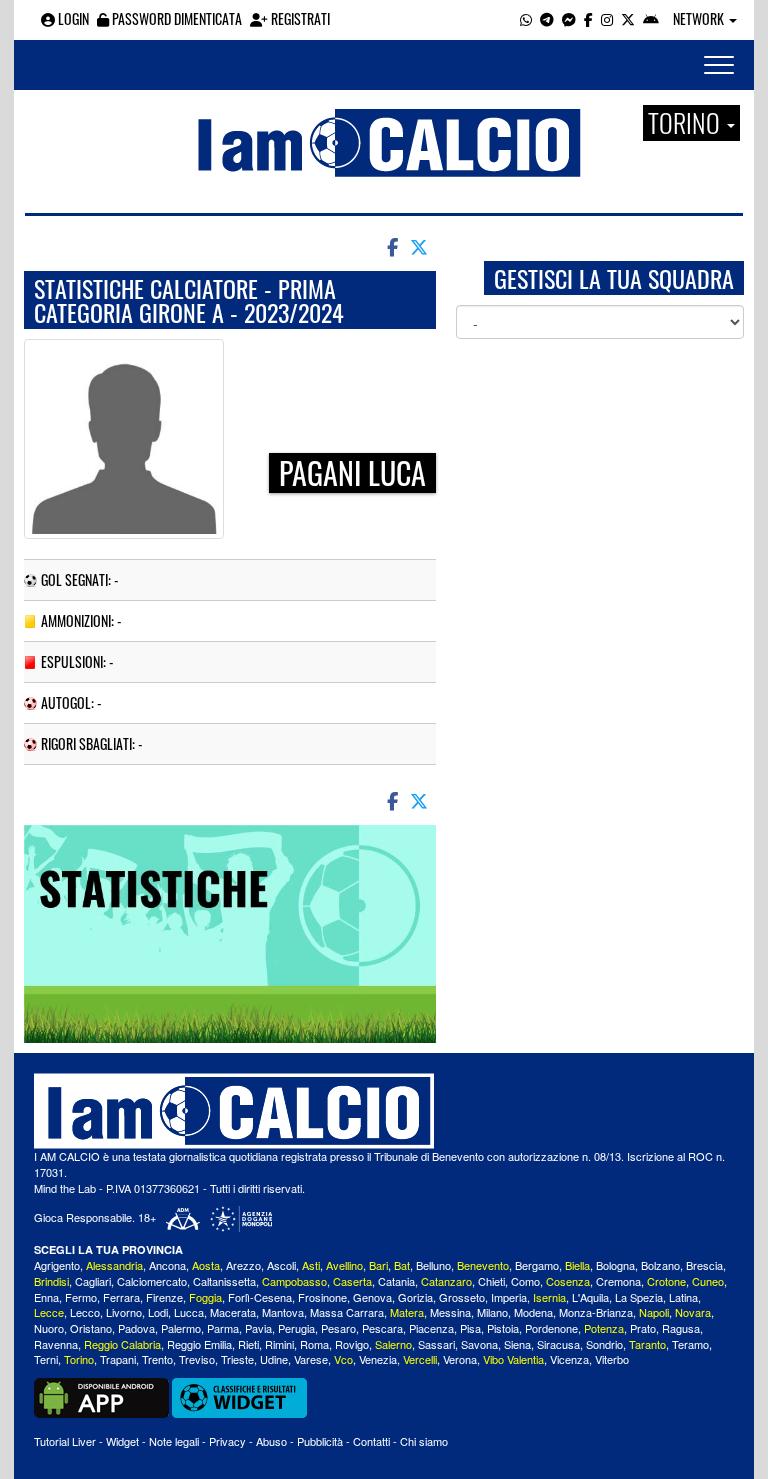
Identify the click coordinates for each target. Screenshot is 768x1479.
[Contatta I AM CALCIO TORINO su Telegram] (547, 18)
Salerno (393, 1344)
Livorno (124, 1312)
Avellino (344, 1265)
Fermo (81, 1297)
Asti (311, 1265)
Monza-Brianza (596, 1312)
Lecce (49, 1312)
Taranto (647, 1344)
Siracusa (558, 1344)
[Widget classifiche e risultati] (239, 1396)
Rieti (248, 1344)
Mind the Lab (65, 1188)
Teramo (690, 1344)
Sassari (436, 1344)
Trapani (118, 1359)
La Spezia (639, 1297)
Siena (517, 1344)
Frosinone (322, 1297)
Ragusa (681, 1328)
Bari (378, 1265)
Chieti (491, 1281)
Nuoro (49, 1328)
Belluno (433, 1265)
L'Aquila (590, 1297)
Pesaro (338, 1328)
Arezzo (243, 1265)
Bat (402, 1265)
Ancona (167, 1265)
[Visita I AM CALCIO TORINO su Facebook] (588, 18)
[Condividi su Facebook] (391, 246)
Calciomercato (152, 1281)
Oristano (91, 1328)
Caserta (352, 1281)
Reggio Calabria (122, 1344)
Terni (46, 1359)
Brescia (704, 1265)
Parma (223, 1328)
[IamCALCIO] (384, 1111)
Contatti (371, 1441)
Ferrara (121, 1297)
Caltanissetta (224, 1281)
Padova (136, 1328)
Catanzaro (446, 1281)
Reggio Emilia (199, 1344)
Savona (479, 1344)
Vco (343, 1359)
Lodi (158, 1312)
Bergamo (537, 1265)
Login (72, 18)
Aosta (206, 1265)
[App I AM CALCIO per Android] (651, 18)
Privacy (227, 1441)
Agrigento (57, 1265)
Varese (311, 1359)
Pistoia (503, 1328)
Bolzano (660, 1265)
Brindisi (51, 1281)
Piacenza (431, 1328)
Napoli (654, 1312)
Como (525, 1281)
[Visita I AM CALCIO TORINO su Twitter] (628, 18)
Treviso (197, 1359)
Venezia (378, 1359)
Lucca (189, 1312)
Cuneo (708, 1281)
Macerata (233, 1312)
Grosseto (462, 1297)
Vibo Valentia (513, 1359)
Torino (79, 1359)
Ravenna (56, 1344)
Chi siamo (424, 1441)
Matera (407, 1312)
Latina (683, 1297)
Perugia (296, 1328)
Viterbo (612, 1359)
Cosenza (568, 1281)
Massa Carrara (347, 1312)
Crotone (666, 1281)
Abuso (271, 1441)
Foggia (205, 1297)
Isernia (549, 1297)
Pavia (258, 1328)
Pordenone (551, 1328)
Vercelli (420, 1359)
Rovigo (352, 1344)
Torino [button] (686, 123)
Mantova (283, 1312)
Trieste (237, 1359)
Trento (157, 1359)
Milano (492, 1312)
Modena (533, 1312)
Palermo (181, 1328)
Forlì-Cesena (260, 1297)
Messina (450, 1312)
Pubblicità (320, 1441)
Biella (577, 1265)
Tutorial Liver (65, 1441)
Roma (314, 1344)
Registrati (299, 18)
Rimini (279, 1344)
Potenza (604, 1328)
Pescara (382, 1328)
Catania (396, 1281)
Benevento (483, 1265)
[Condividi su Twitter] (421, 246)
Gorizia (415, 1297)
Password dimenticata (175, 18)
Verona (460, 1359)
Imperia (509, 1297)
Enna (46, 1297)
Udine (274, 1359)
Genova (372, 1297)
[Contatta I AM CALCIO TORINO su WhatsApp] (526, 18)
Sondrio (604, 1344)
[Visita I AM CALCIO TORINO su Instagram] (607, 18)
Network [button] (700, 18)
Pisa (470, 1328)
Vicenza (569, 1359)
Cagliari (93, 1281)
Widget (122, 1441)
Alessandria (114, 1265)
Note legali (174, 1441)
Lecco (85, 1312)
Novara (693, 1312)
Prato (643, 1328)
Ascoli (281, 1265)
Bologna (615, 1265)
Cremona (618, 1281)
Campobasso (294, 1281)
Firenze (164, 1297)
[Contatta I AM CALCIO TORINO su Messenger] (569, 18)
